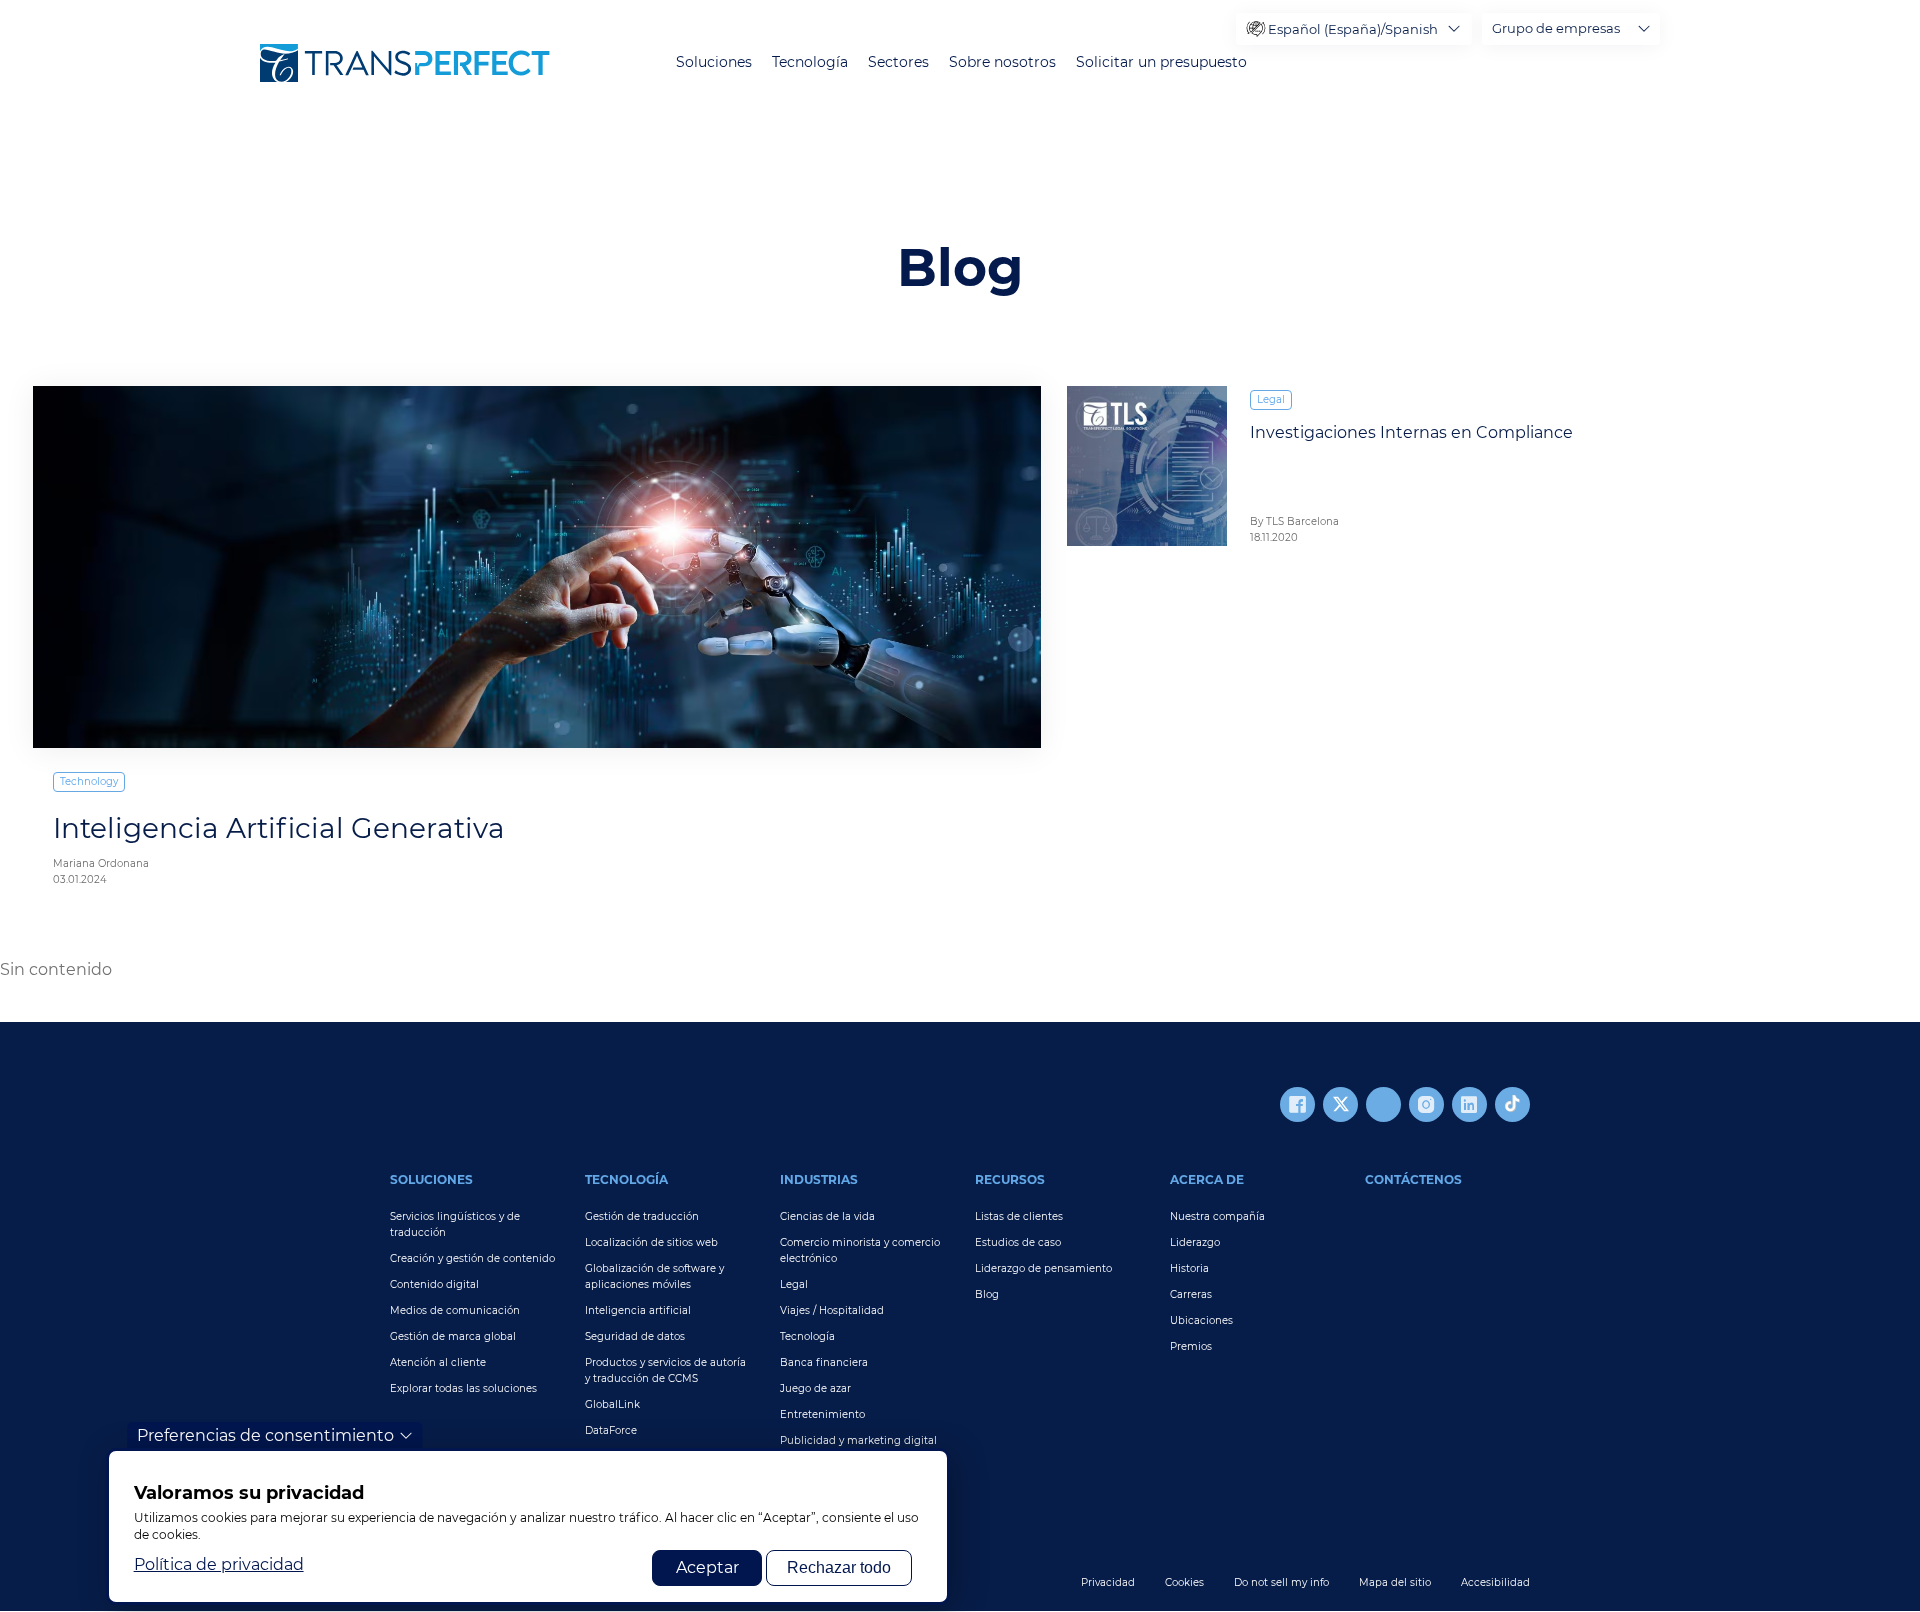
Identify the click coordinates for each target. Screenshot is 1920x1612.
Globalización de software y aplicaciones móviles (654, 1276)
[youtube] (1383, 1104)
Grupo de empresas (1556, 28)
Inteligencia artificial (638, 1310)
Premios (1191, 1346)
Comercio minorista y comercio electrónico (860, 1250)
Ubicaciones (1201, 1320)
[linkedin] (1469, 1104)
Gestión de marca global (453, 1336)
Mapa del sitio (1395, 1582)
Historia (1189, 1268)
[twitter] (1340, 1104)
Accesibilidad (1495, 1582)
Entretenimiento (822, 1414)
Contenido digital (434, 1284)
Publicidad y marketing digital (858, 1440)
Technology (89, 781)
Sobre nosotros (1002, 62)
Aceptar (707, 1567)
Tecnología (810, 62)
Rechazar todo (839, 1567)
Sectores (898, 62)
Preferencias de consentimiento (265, 1435)
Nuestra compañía (1217, 1216)
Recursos (1010, 1179)
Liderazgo (1195, 1242)
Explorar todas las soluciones (463, 1388)
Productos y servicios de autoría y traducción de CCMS (665, 1370)
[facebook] (1297, 1104)
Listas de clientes (1019, 1216)
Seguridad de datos (635, 1336)
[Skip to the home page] (405, 63)
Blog (987, 1294)
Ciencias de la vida (827, 1216)
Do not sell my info (1281, 1582)
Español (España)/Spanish (1353, 29)
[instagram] (1426, 1104)
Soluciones (714, 62)
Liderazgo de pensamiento (1043, 1268)
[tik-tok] (1512, 1104)
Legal (1271, 399)
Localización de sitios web (651, 1242)
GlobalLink (612, 1404)
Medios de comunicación (455, 1310)
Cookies (1184, 1582)
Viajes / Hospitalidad (832, 1310)
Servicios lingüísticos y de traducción (455, 1224)
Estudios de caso (1018, 1242)
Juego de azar (815, 1388)
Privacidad (1108, 1582)
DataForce (611, 1430)
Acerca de (1207, 1179)
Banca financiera (824, 1362)
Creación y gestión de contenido (472, 1258)
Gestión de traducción (642, 1216)
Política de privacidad (219, 1564)
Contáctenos (1413, 1179)
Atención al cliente (438, 1362)
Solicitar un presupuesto (1161, 62)
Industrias (819, 1179)
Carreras (1191, 1294)
